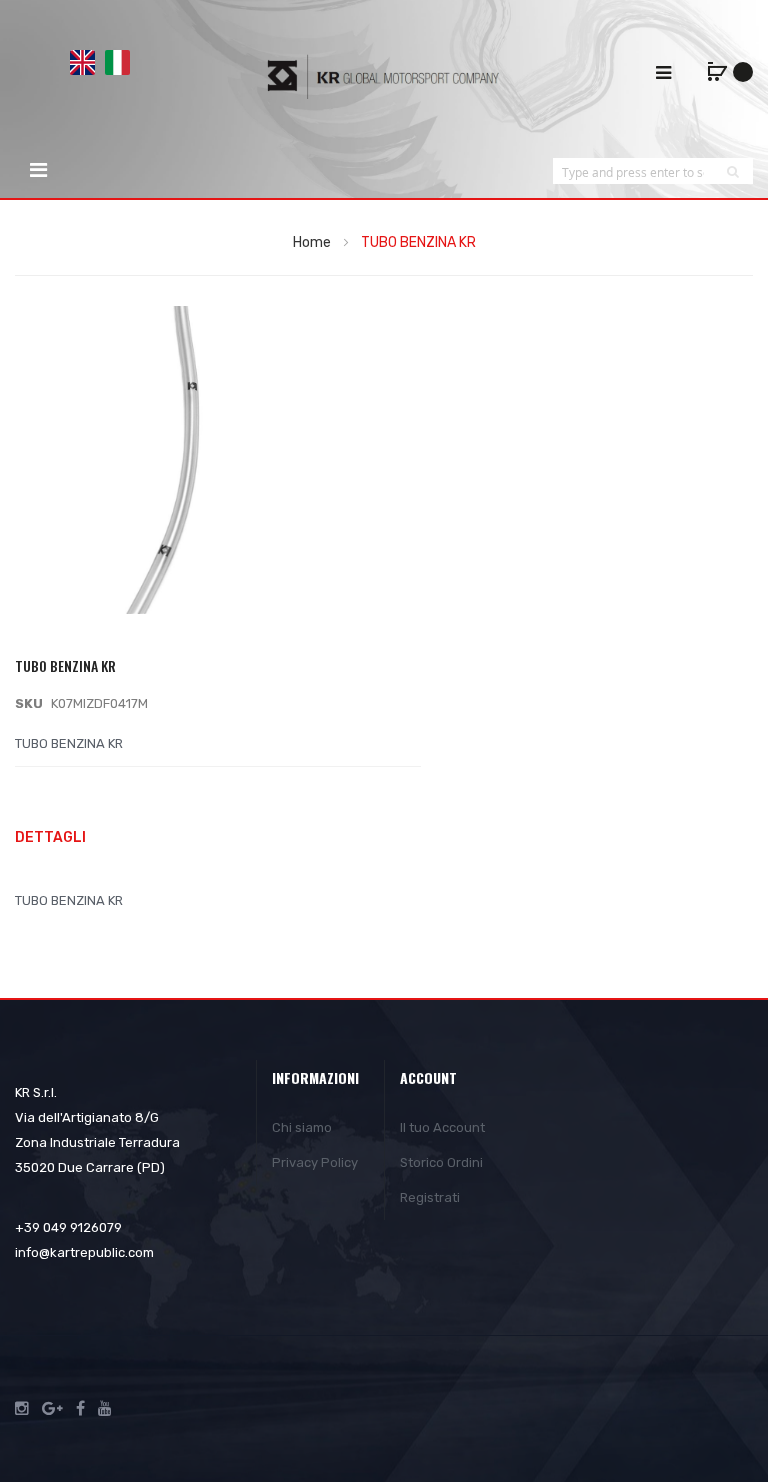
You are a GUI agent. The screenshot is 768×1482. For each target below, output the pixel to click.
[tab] (384, 840)
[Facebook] (80, 1409)
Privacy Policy (315, 1162)
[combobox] (633, 171)
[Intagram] (22, 1409)
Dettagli (50, 837)
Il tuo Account (442, 1127)
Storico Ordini (441, 1162)
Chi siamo (302, 1127)
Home (312, 242)
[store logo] (384, 76)
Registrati (430, 1197)
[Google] (52, 1409)
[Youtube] (105, 1409)
